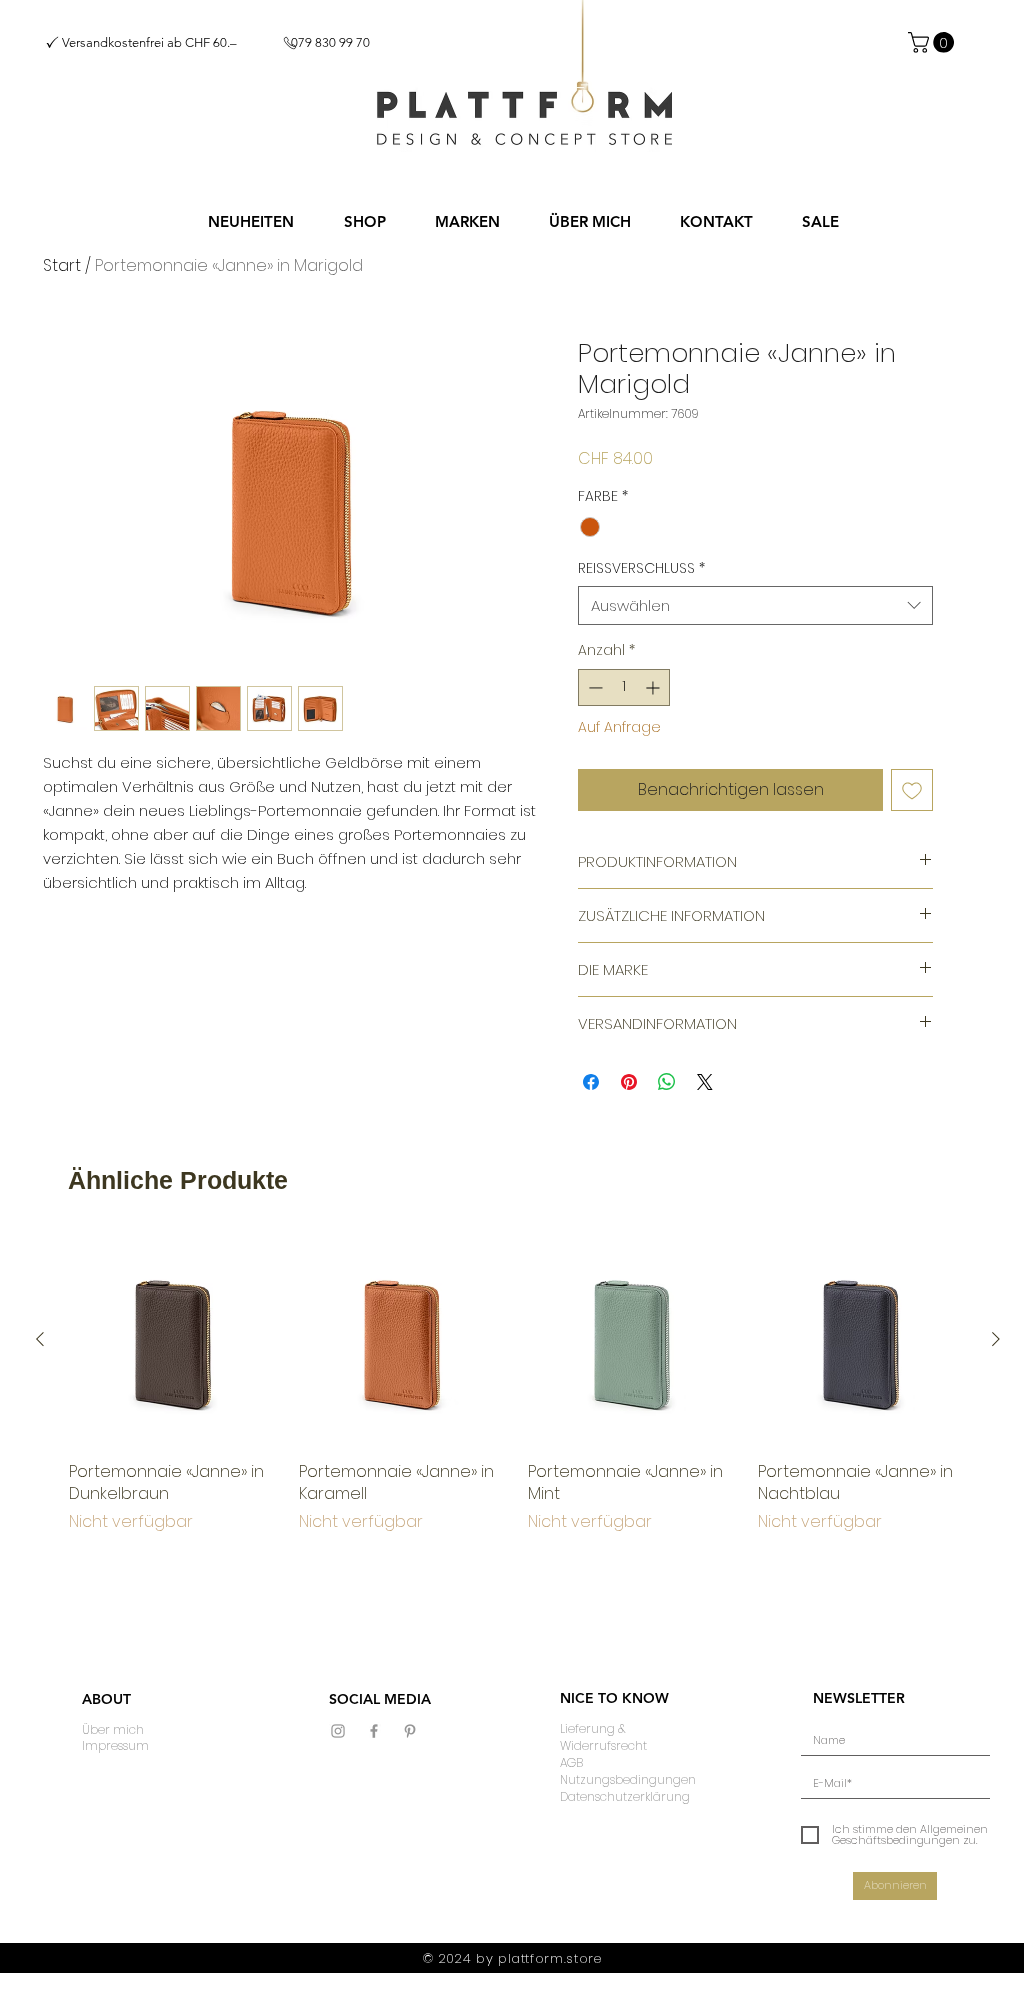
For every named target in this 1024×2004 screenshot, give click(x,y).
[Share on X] (705, 1082)
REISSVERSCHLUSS (641, 568)
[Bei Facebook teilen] (591, 1082)
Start (62, 265)
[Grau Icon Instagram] (338, 1731)
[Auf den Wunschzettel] (912, 790)
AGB (571, 1762)
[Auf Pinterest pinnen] (629, 1082)
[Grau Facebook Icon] (374, 1731)
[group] (518, 1384)
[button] (364, 222)
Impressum (115, 1745)
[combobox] (755, 605)
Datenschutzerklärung (625, 1796)
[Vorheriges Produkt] (40, 1339)
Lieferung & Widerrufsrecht (603, 1737)
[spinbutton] (624, 687)
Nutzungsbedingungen (628, 1779)
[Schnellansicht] (174, 1340)
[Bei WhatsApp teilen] (667, 1082)
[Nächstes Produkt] (996, 1339)
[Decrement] (593, 687)
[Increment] (654, 687)
